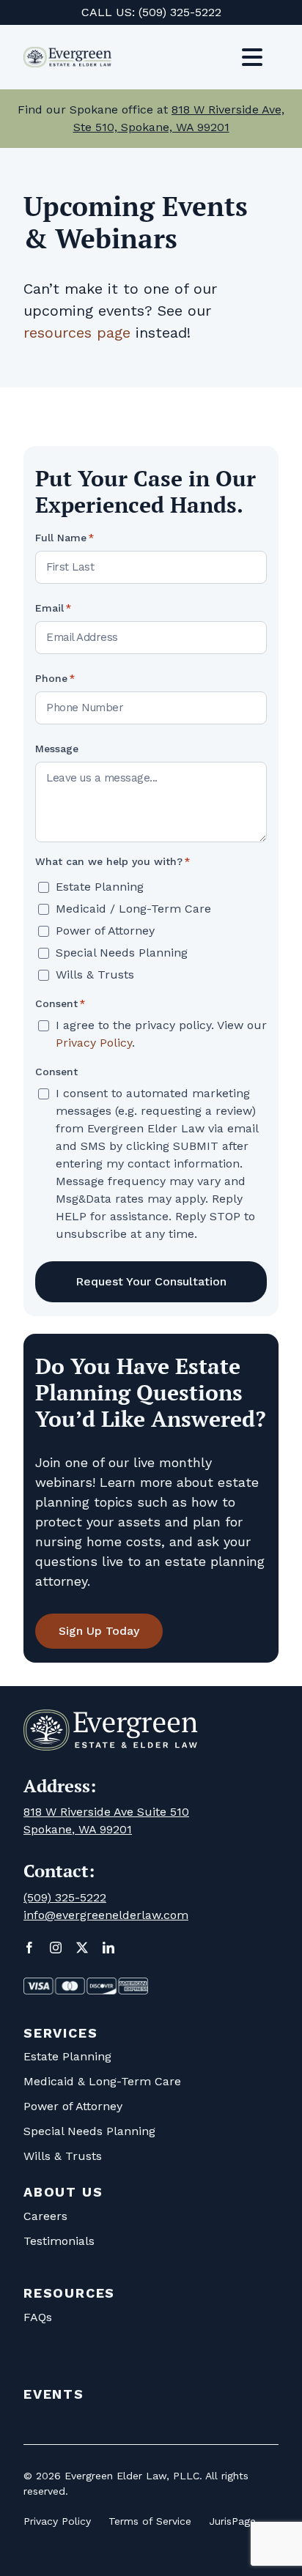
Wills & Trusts (95, 975)
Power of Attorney (105, 931)
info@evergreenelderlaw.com (106, 1915)
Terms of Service (150, 2521)
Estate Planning (100, 887)
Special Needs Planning (122, 953)
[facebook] (29, 1948)
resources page (77, 333)
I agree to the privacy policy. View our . (161, 1034)
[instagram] (56, 1948)
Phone (55, 678)
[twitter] (82, 1948)
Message (57, 749)
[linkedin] (108, 1948)
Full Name (65, 538)
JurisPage (232, 2521)
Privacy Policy (94, 1043)
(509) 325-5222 (180, 12)
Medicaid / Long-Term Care (133, 909)
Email (53, 608)
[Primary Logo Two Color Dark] (67, 54)
